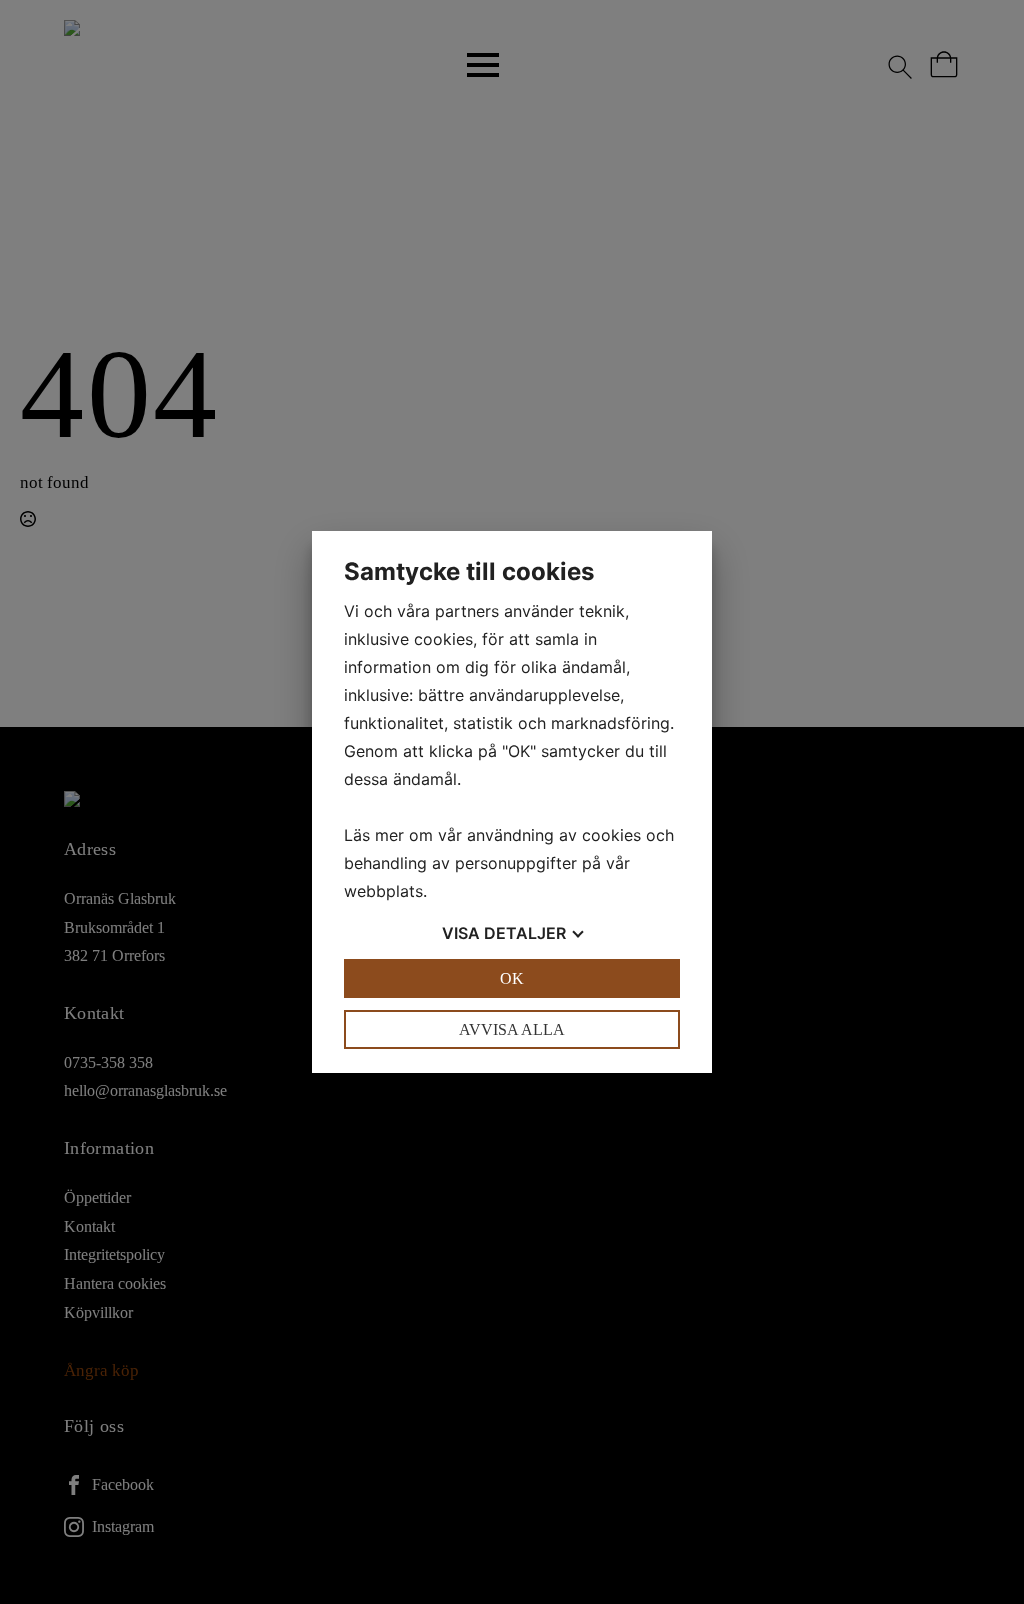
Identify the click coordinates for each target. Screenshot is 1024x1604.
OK (512, 978)
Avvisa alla (512, 1029)
